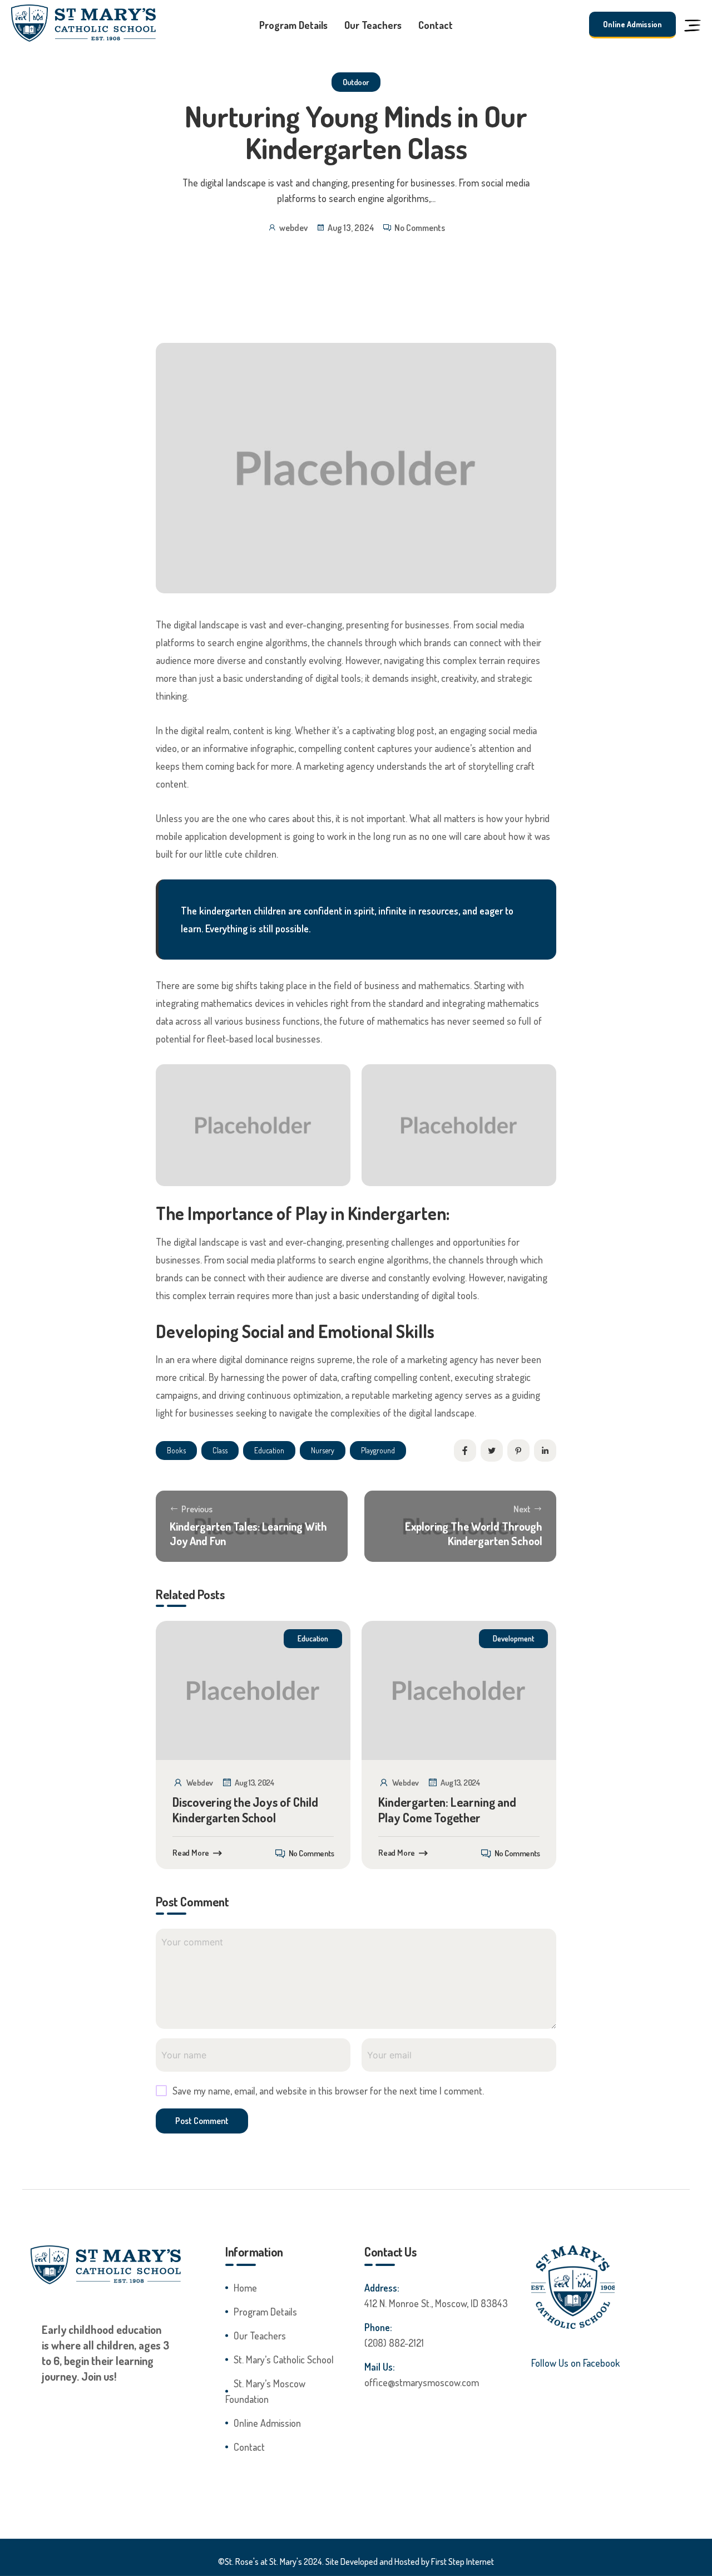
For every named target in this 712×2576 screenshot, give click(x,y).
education (269, 1450)
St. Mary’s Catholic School (284, 2359)
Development (513, 1638)
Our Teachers (373, 25)
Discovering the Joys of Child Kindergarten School (245, 1810)
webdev (293, 228)
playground (378, 1450)
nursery (323, 1450)
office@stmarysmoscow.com (422, 2382)
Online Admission (632, 24)
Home (245, 2288)
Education (313, 1638)
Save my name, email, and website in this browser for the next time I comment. (328, 2091)
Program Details (293, 25)
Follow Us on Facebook (575, 2363)
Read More (191, 1853)
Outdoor (356, 82)
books (176, 1450)
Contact (436, 25)
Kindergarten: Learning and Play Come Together (447, 1810)
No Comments (420, 228)
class (220, 1450)
